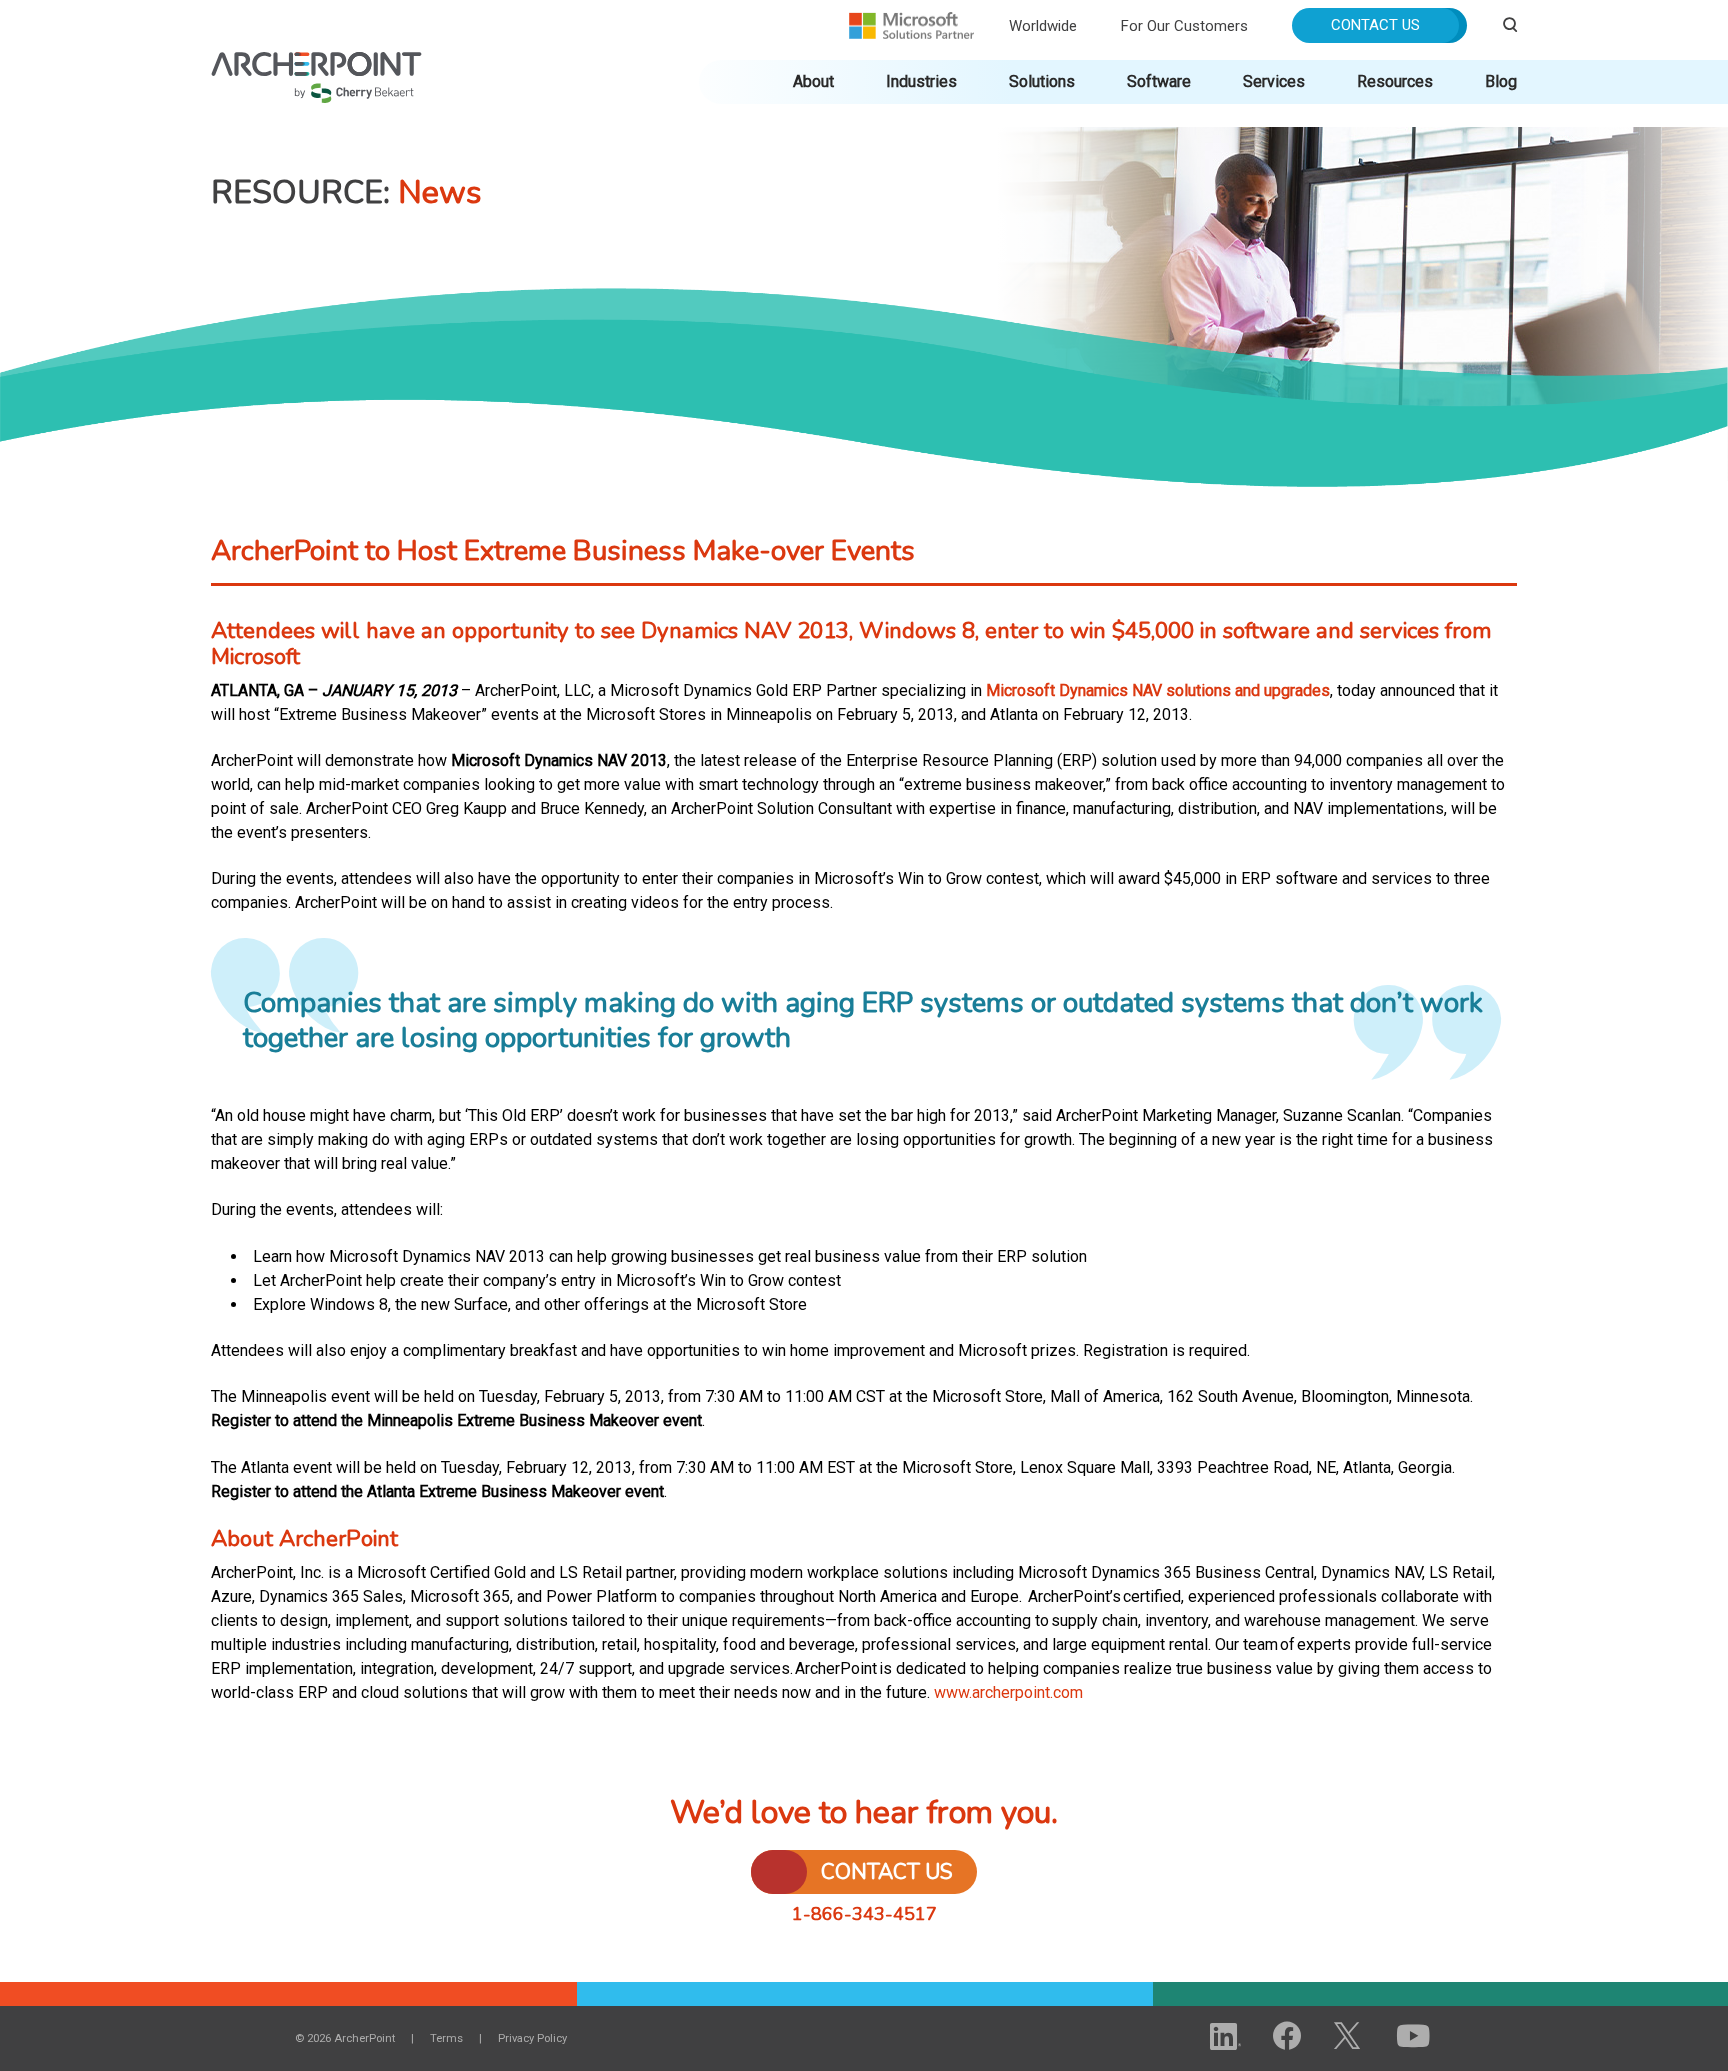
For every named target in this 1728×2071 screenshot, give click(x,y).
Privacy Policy (532, 2038)
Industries (921, 81)
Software (1159, 81)
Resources (1395, 81)
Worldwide (1043, 26)
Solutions (1042, 81)
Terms (446, 2038)
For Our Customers (1184, 26)
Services (1274, 81)
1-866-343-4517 (864, 1914)
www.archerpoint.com (1009, 1692)
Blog (1501, 81)
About (813, 81)
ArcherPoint (316, 61)
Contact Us (1375, 25)
